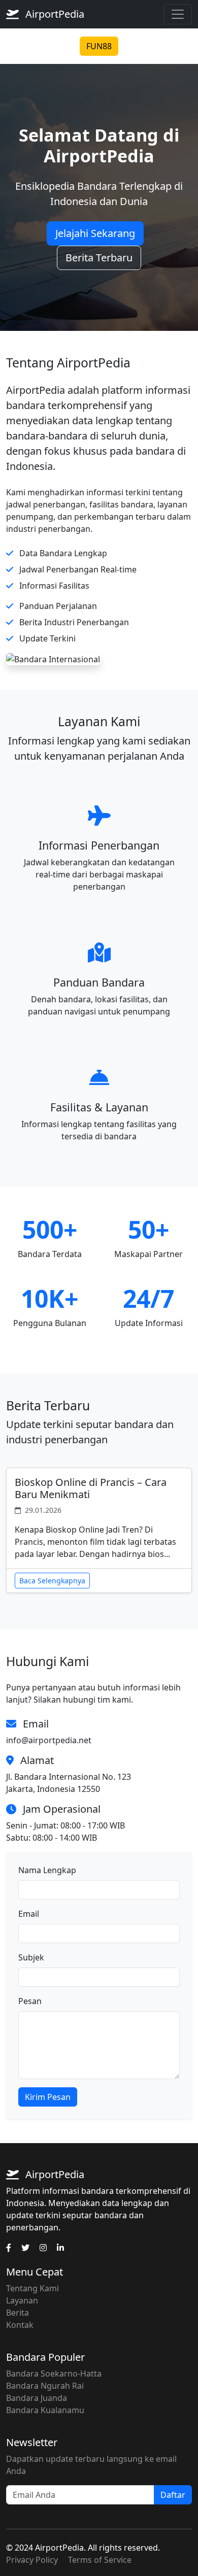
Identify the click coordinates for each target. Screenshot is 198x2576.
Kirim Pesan (48, 2097)
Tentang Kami (32, 2288)
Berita (18, 2313)
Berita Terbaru (99, 258)
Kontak (20, 2325)
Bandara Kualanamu (45, 2410)
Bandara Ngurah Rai (45, 2386)
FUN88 (99, 46)
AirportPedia (54, 14)
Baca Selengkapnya (52, 1581)
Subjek (31, 1957)
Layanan (22, 2300)
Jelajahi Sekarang (95, 233)
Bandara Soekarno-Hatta (54, 2374)
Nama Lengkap (47, 1870)
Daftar (173, 2495)
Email (29, 1914)
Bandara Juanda (37, 2398)
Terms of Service (100, 2560)
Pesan (30, 2001)
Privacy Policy (32, 2560)
